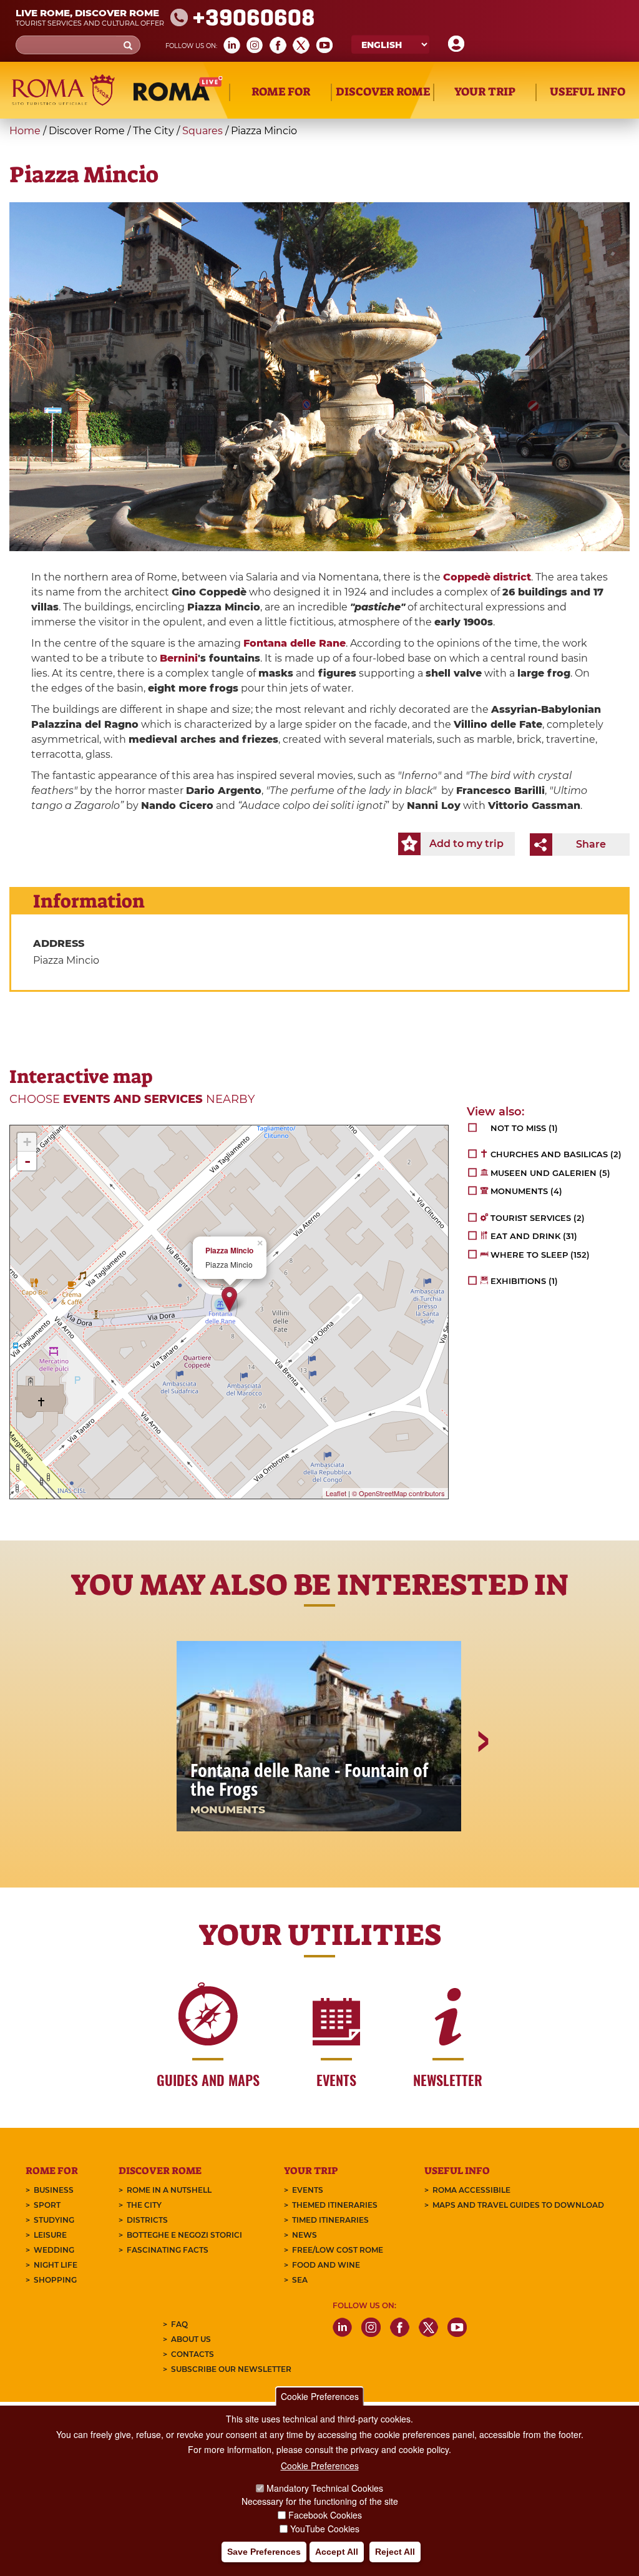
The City (144, 2205)
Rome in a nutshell (169, 2190)
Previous (158, 1785)
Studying (54, 2220)
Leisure (50, 2235)
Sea (300, 2280)
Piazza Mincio (229, 1251)
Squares (202, 131)
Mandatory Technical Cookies (325, 2488)
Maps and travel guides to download (518, 2205)
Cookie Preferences (320, 2396)
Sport (47, 2205)
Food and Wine (326, 2265)
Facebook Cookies (325, 2515)
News (305, 2235)
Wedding (54, 2250)
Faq (179, 2324)
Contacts (193, 2354)
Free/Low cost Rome (338, 2250)
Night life (56, 2265)
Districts (147, 2220)
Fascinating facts (168, 2250)
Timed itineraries (330, 2220)
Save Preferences (264, 2552)
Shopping (55, 2280)
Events (308, 2190)
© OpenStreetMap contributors (398, 1493)
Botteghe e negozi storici (184, 2235)
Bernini (179, 658)
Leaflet (336, 1493)
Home (25, 131)
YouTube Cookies (325, 2529)
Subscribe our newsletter (231, 2369)
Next (482, 1785)
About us (191, 2339)
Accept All (337, 2552)
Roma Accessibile (471, 2190)
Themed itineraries (335, 2205)
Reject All (395, 2552)
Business (54, 2190)
